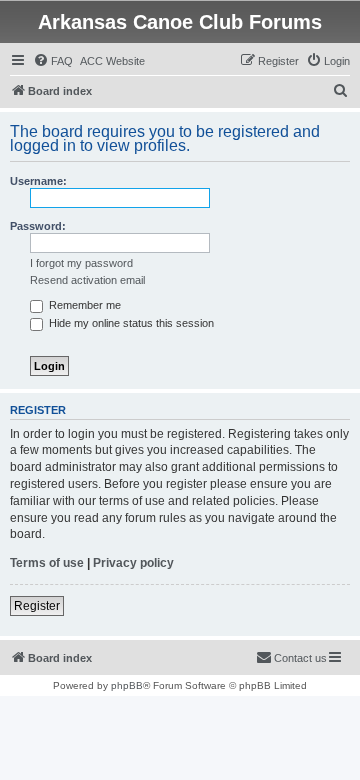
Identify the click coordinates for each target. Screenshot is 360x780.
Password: (38, 226)
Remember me (83, 305)
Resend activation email (87, 280)
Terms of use (47, 563)
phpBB (127, 685)
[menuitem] (53, 61)
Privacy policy (133, 563)
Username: (38, 181)
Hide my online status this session (130, 323)
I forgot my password (81, 263)
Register (37, 606)
